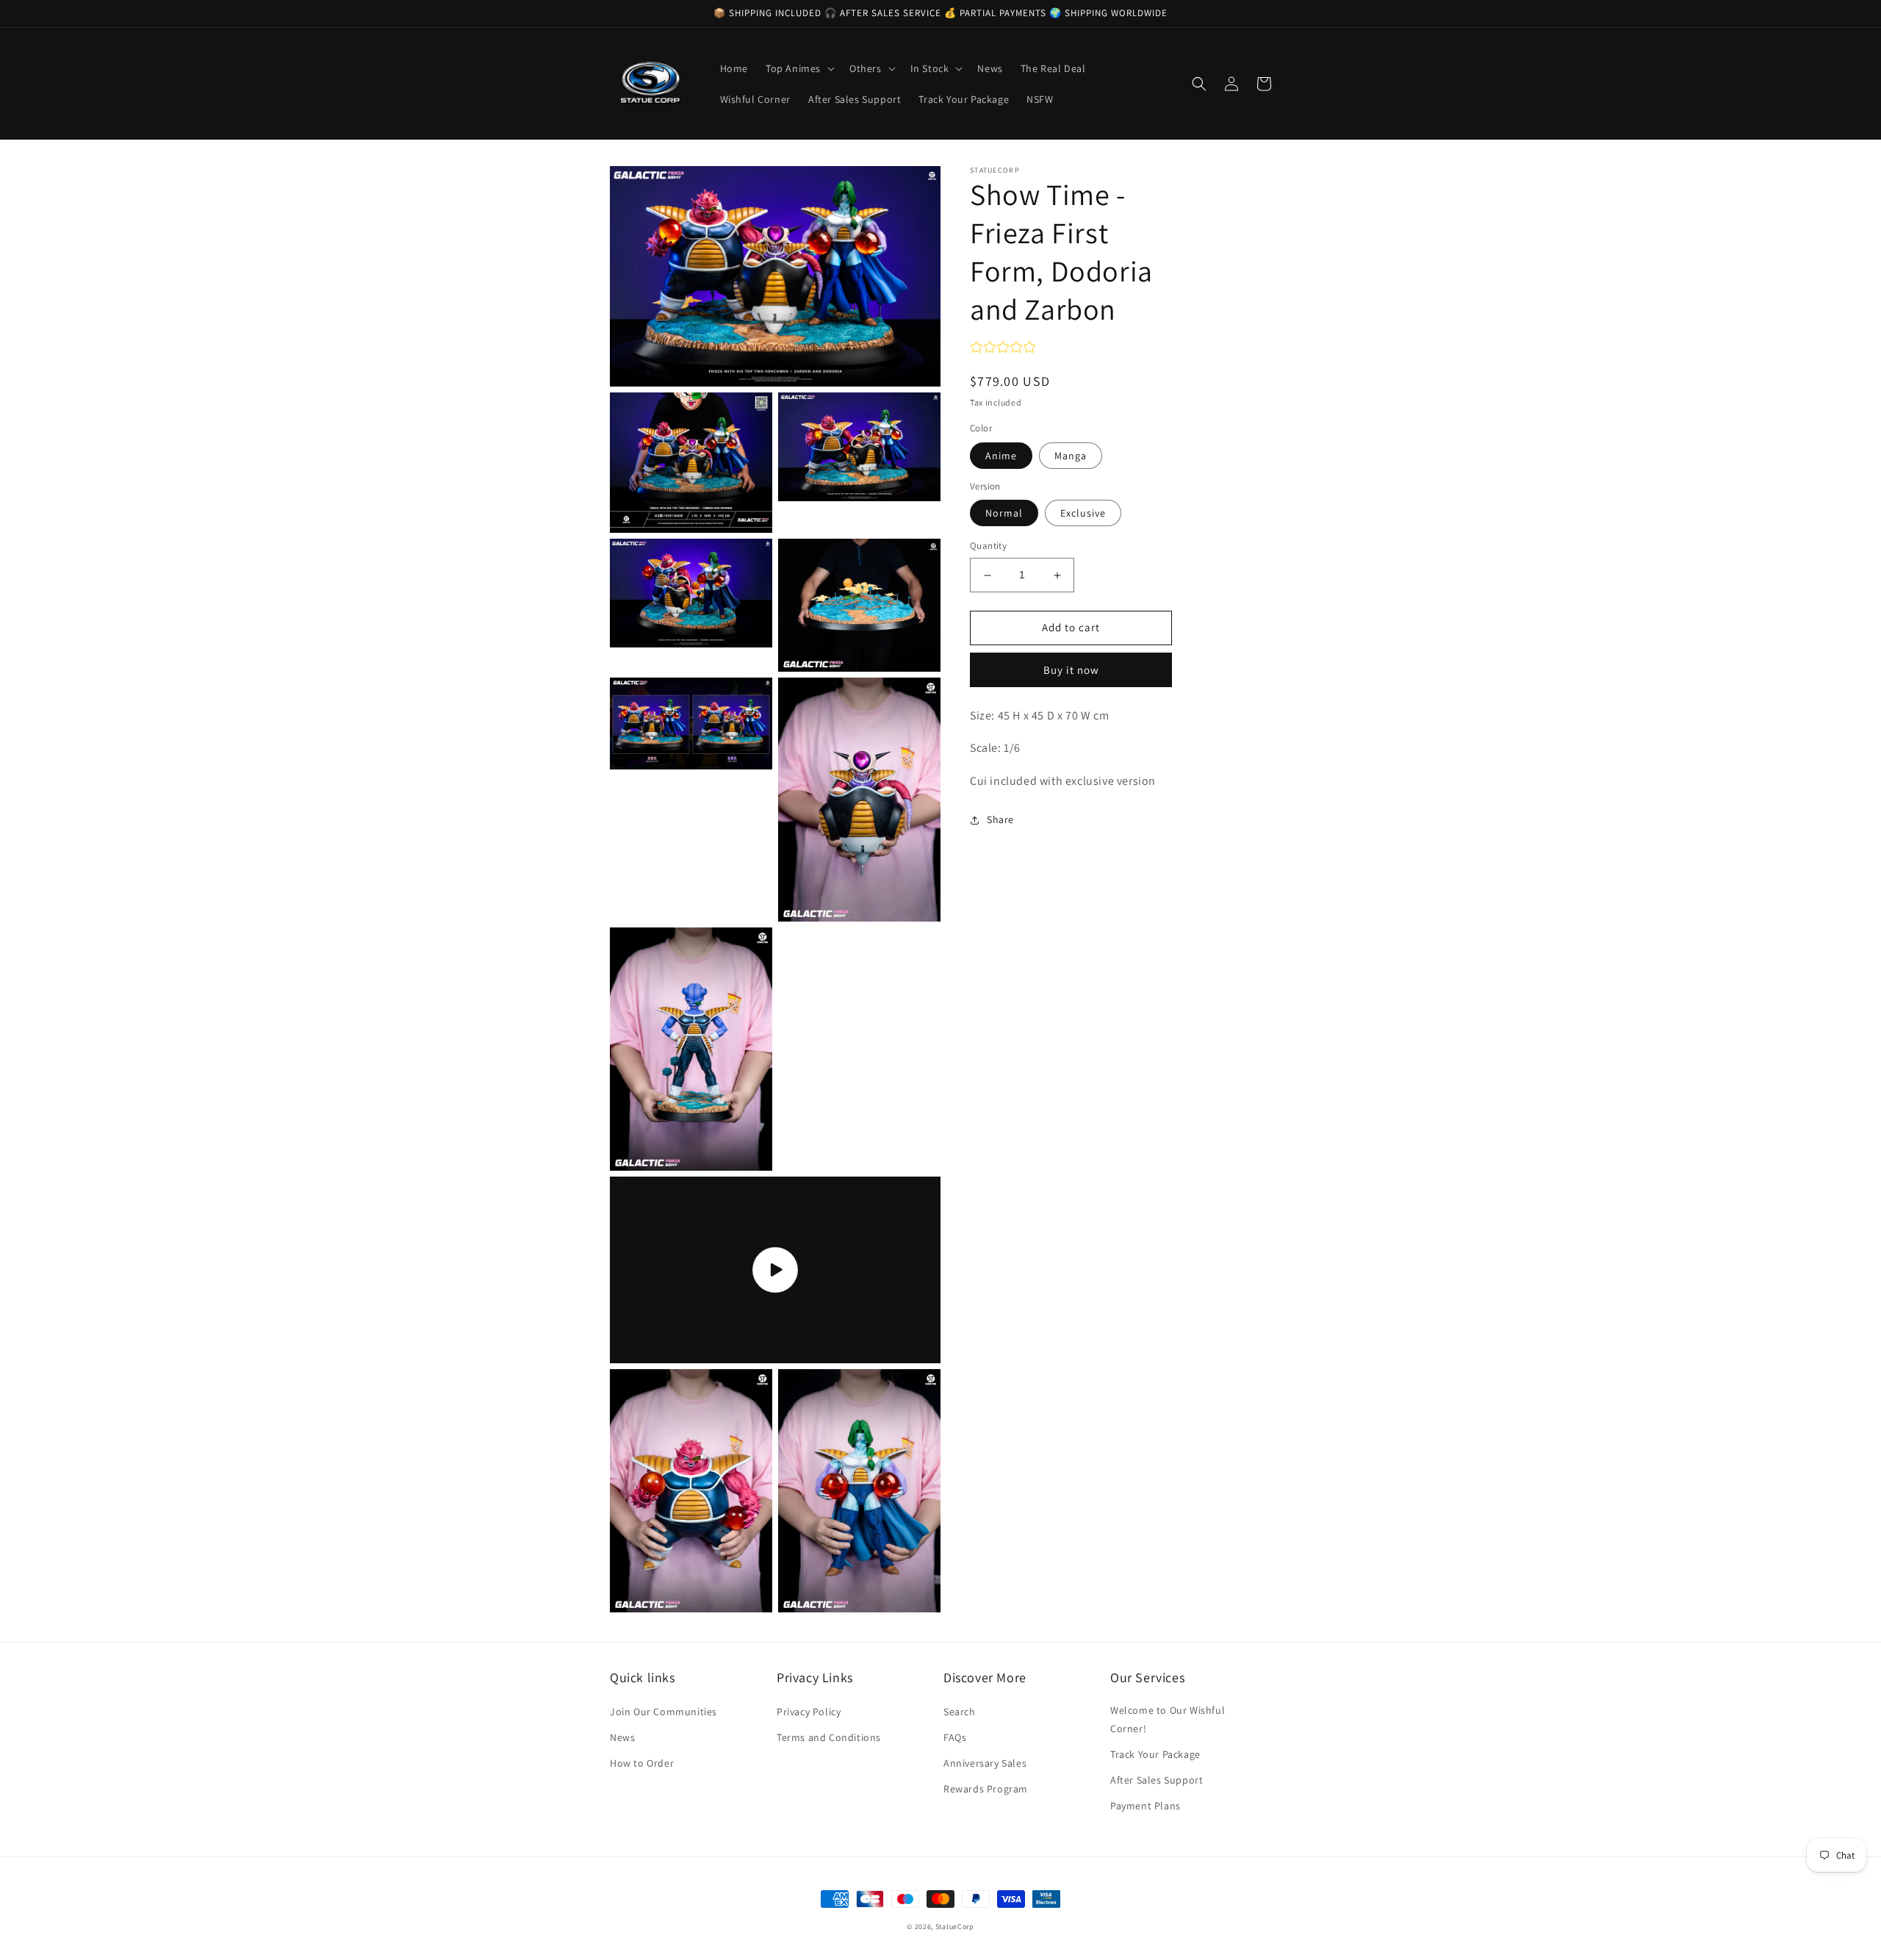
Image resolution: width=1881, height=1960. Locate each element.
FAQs (955, 1737)
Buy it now (1071, 670)
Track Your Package (1155, 1754)
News (622, 1737)
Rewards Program (986, 1789)
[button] (799, 68)
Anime (1001, 456)
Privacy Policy (809, 1712)
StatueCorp (955, 1927)
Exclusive (1083, 514)
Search (960, 1712)
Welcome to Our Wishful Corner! (1168, 1719)
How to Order (642, 1763)
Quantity (988, 546)
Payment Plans (1145, 1806)
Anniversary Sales (985, 1763)
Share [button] (1000, 819)
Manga (1071, 456)
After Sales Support (1157, 1780)
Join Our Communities (663, 1712)
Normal (1004, 514)
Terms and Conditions (829, 1737)
